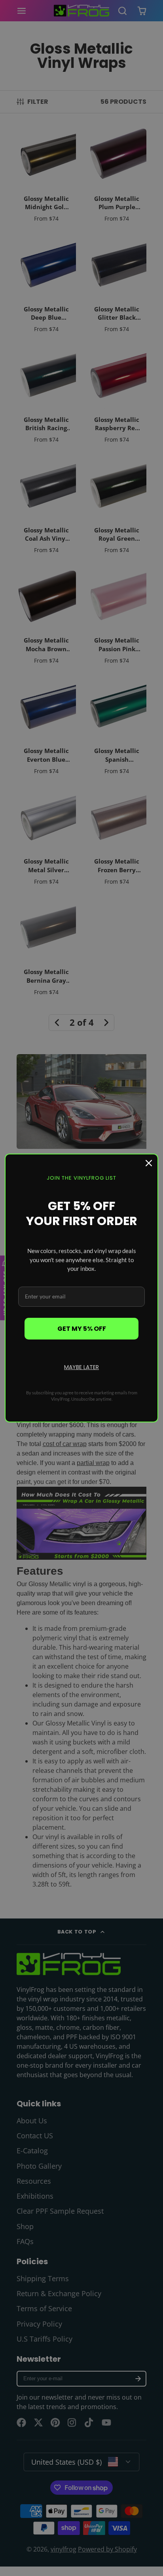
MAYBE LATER (81, 1367)
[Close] (149, 1163)
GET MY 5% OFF (82, 1329)
